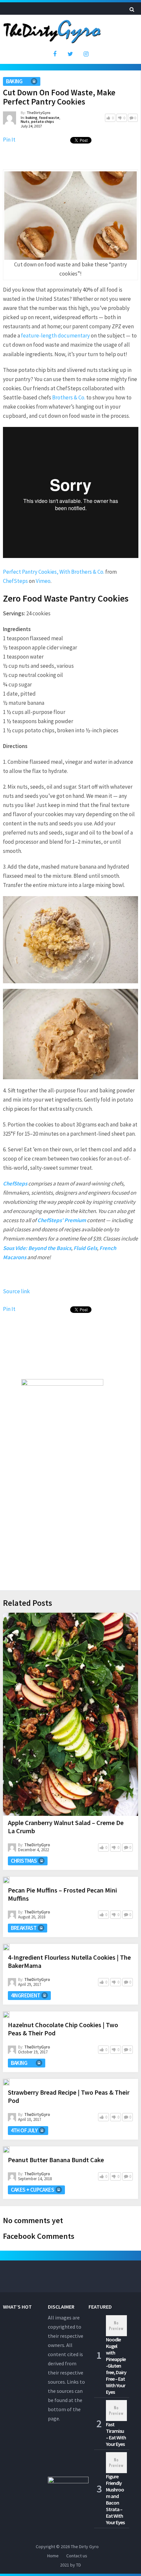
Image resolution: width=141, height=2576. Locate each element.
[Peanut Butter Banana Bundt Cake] (6, 2150)
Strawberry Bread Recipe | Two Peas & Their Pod (69, 2096)
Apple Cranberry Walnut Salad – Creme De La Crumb (66, 1827)
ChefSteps (15, 581)
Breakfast (24, 1928)
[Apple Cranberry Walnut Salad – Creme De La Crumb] (71, 1714)
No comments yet (33, 2220)
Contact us (77, 2556)
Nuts (25, 121)
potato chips (43, 121)
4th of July (24, 2130)
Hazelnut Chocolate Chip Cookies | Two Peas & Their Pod (63, 2029)
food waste (49, 117)
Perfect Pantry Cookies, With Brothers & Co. (54, 572)
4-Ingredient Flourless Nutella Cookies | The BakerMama (69, 1961)
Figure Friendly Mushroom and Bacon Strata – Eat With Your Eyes (115, 2499)
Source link (16, 1291)
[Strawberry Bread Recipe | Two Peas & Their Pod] (6, 2082)
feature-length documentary (55, 336)
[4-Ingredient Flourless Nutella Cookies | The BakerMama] (6, 1947)
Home (53, 2556)
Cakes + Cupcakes (32, 2190)
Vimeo (43, 581)
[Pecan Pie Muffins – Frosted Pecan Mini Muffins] (6, 1880)
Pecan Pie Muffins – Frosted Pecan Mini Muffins (62, 1894)
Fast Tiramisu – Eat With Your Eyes (116, 2434)
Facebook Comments (39, 2236)
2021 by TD (70, 2565)
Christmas (24, 1861)
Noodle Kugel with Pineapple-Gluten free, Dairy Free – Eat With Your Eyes (116, 2366)
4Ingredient (25, 1995)
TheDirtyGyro (39, 113)
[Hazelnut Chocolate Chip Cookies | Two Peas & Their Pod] (6, 2015)
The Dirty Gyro (85, 2547)
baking (14, 81)
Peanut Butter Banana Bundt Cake (56, 2160)
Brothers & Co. (69, 397)
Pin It (9, 140)
